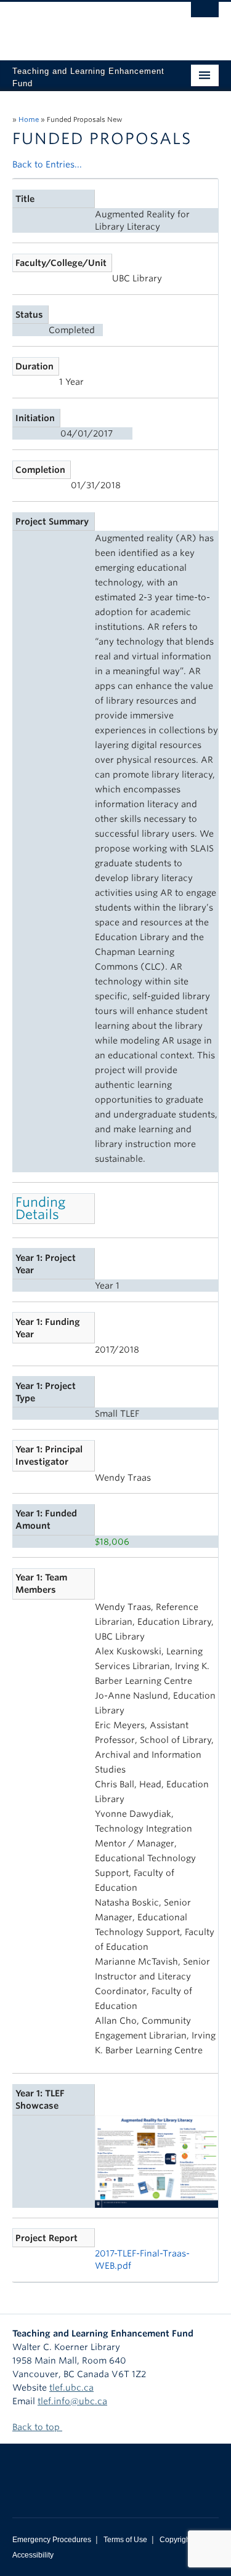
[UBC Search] (205, 15)
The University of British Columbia (85, 25)
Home (29, 119)
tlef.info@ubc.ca (72, 2401)
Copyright (176, 2540)
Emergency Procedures (52, 2540)
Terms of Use (125, 2540)
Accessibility (33, 2555)
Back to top (37, 2427)
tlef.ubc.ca (71, 2388)
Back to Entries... (47, 164)
